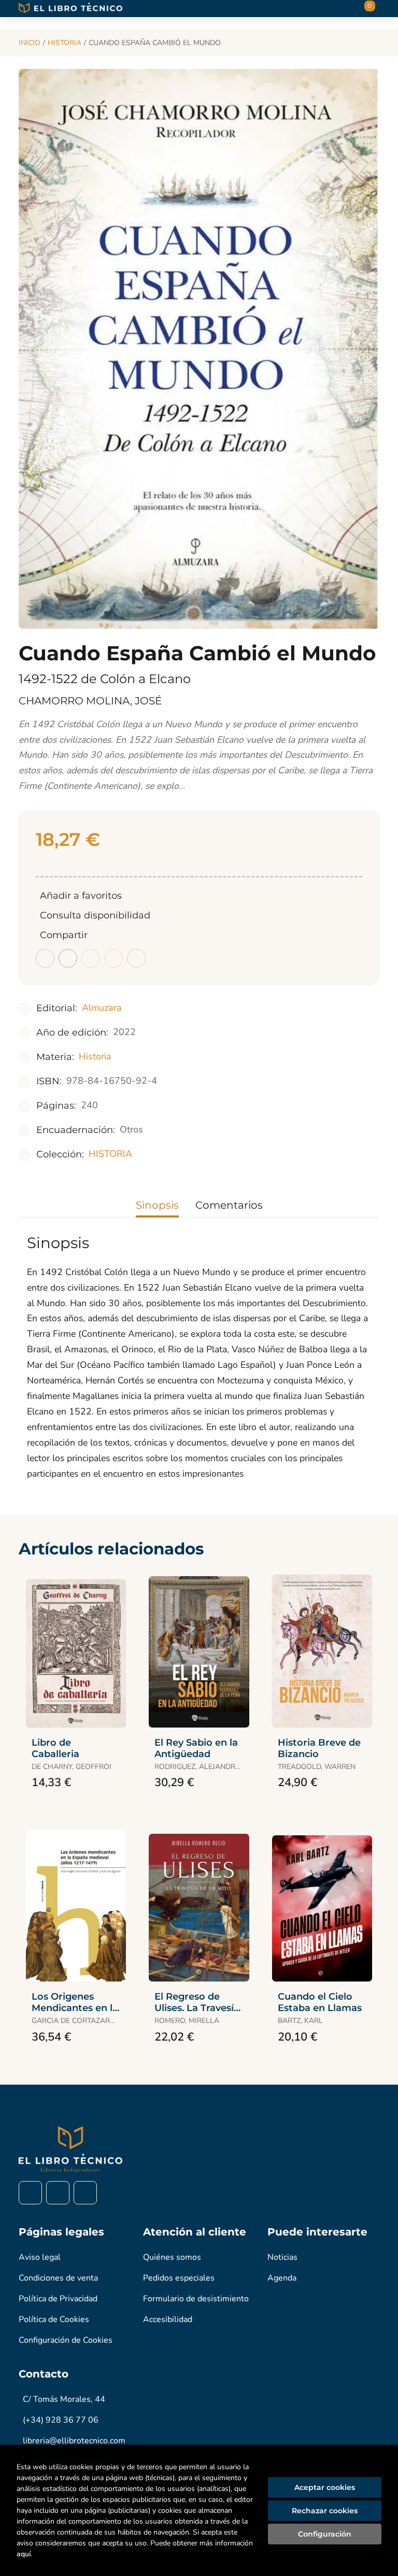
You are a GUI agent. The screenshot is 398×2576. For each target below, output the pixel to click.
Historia (65, 43)
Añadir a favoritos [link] (81, 896)
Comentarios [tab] (229, 1205)
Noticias (282, 2257)
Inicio (30, 43)
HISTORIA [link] (110, 1154)
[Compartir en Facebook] (45, 958)
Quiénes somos (172, 2257)
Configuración (325, 2534)
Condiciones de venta (58, 2278)
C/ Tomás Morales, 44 (64, 2399)
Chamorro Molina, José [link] (90, 701)
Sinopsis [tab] (157, 1205)
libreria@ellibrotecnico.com (74, 2441)
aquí (24, 2554)
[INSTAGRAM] (58, 2193)
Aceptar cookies (325, 2487)
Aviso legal (40, 2257)
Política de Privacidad (58, 2299)
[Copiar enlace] (136, 958)
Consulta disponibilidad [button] (95, 915)
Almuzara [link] (102, 1008)
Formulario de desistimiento (196, 2299)
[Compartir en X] (68, 958)
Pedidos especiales (179, 2278)
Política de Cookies (54, 2319)
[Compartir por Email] (113, 958)
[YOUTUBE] (85, 2193)
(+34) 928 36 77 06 (61, 2420)
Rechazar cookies (325, 2511)
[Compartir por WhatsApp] (91, 958)
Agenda (282, 2278)
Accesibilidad (168, 2319)
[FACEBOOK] (30, 2193)
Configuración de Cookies (66, 2340)
